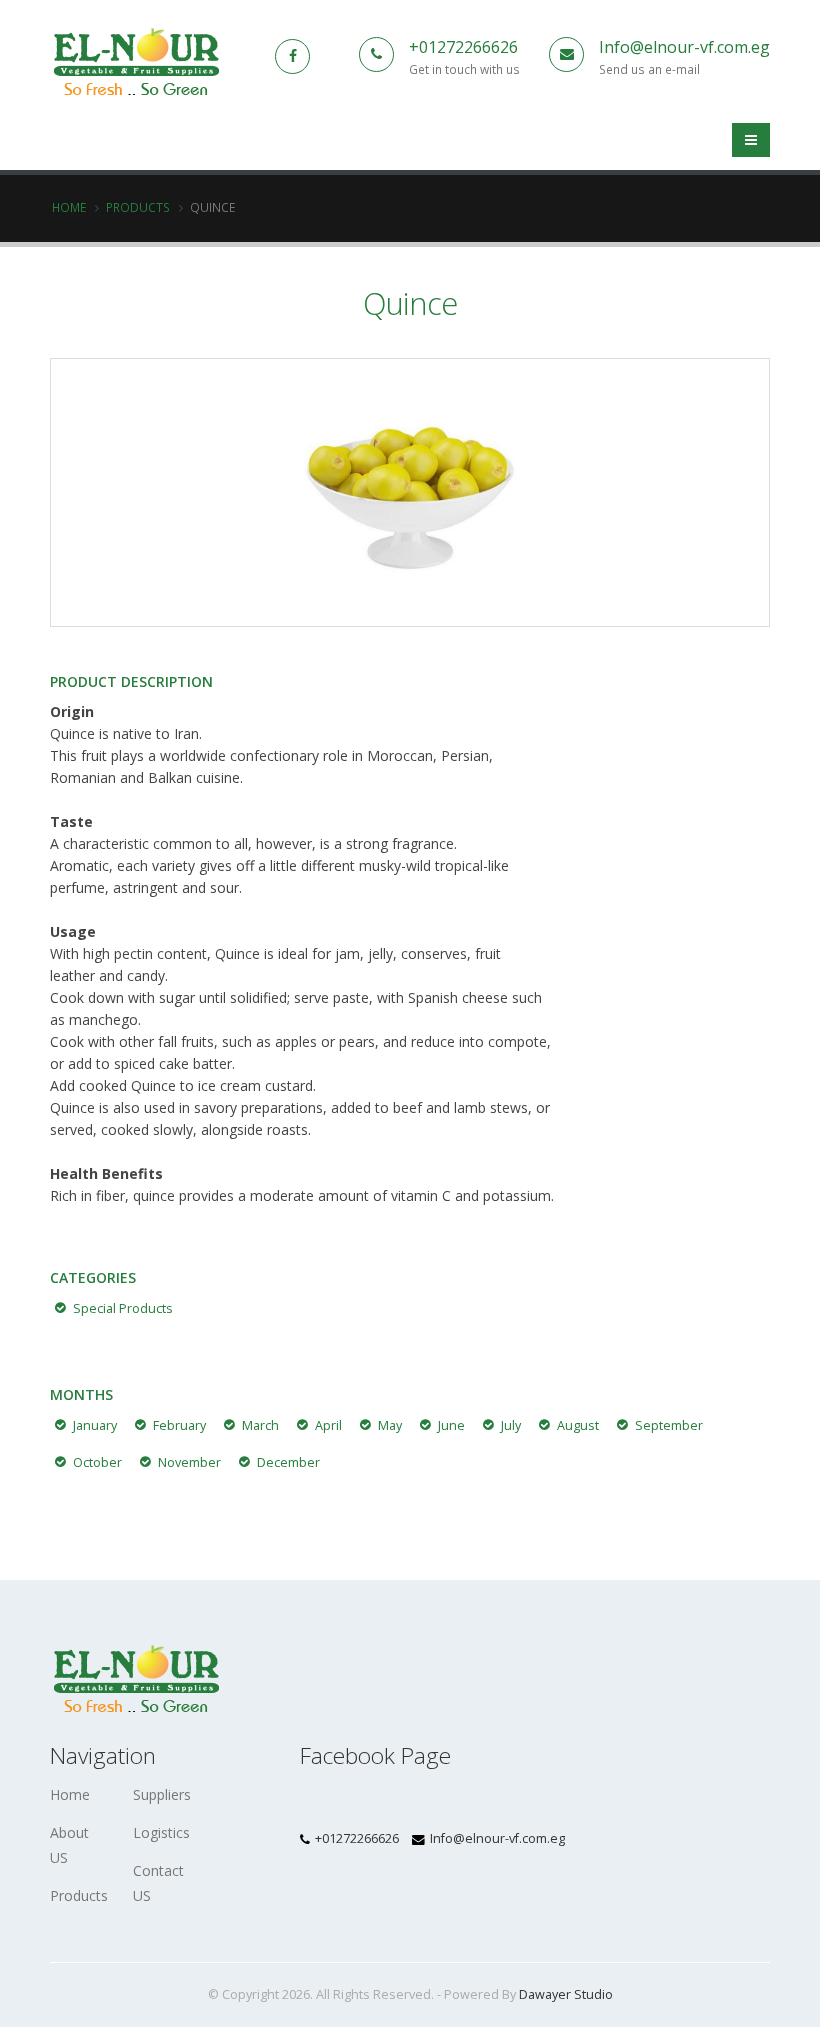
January (95, 1425)
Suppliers (162, 1794)
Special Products (123, 1308)
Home (69, 207)
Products (138, 207)
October (97, 1462)
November (189, 1462)
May (390, 1425)
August (578, 1425)
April (328, 1425)
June (451, 1425)
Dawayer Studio (566, 1994)
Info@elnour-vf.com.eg (684, 47)
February (179, 1425)
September (669, 1425)
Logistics (161, 1832)
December (288, 1462)
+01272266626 (463, 47)
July (511, 1425)
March (260, 1425)
